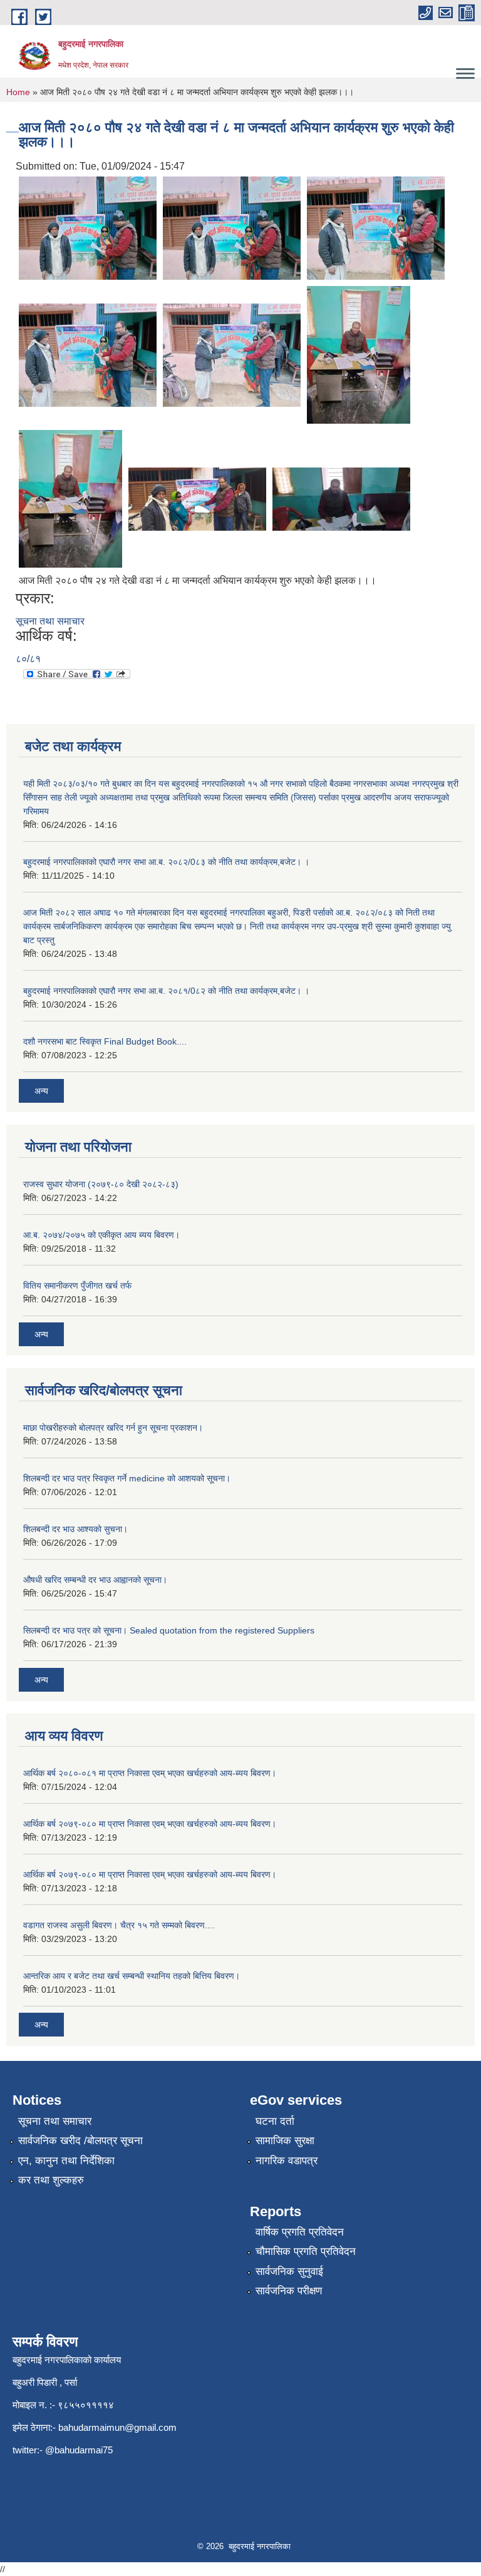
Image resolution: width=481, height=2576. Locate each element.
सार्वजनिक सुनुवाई (289, 2272)
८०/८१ (28, 659)
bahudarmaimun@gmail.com (117, 2427)
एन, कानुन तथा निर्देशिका (66, 2161)
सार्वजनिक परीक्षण (289, 2291)
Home (18, 92)
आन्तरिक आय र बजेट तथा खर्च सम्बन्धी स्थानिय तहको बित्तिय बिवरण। (132, 1976)
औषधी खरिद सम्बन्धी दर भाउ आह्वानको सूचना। (95, 1580)
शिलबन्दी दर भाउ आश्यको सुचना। (75, 1529)
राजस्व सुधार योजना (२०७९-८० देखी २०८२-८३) (101, 1184)
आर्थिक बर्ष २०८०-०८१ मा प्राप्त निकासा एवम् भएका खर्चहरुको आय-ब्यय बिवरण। (150, 1773)
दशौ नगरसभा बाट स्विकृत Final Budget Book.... (105, 1041)
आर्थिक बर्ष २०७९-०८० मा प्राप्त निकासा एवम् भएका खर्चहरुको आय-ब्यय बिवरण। (150, 1824)
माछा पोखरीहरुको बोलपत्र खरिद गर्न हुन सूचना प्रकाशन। (113, 1428)
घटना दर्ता (275, 2121)
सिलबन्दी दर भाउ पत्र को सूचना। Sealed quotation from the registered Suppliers (169, 1630)
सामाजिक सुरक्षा (285, 2141)
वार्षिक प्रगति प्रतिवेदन (300, 2232)
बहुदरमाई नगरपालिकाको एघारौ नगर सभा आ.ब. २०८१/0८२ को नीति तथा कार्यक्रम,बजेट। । (166, 991)
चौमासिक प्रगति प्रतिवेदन (306, 2251)
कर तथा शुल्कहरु (51, 2180)
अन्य (41, 1091)
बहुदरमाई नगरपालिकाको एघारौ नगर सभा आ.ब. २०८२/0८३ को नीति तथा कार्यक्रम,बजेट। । (166, 862)
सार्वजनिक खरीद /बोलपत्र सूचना (80, 2141)
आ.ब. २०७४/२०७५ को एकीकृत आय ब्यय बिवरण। (101, 1235)
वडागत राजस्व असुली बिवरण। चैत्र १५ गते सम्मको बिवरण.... (119, 1925)
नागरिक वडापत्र (287, 2161)
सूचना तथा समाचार (50, 621)
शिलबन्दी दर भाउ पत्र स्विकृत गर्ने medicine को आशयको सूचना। (127, 1478)
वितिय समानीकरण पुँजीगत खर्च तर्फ (77, 1285)
